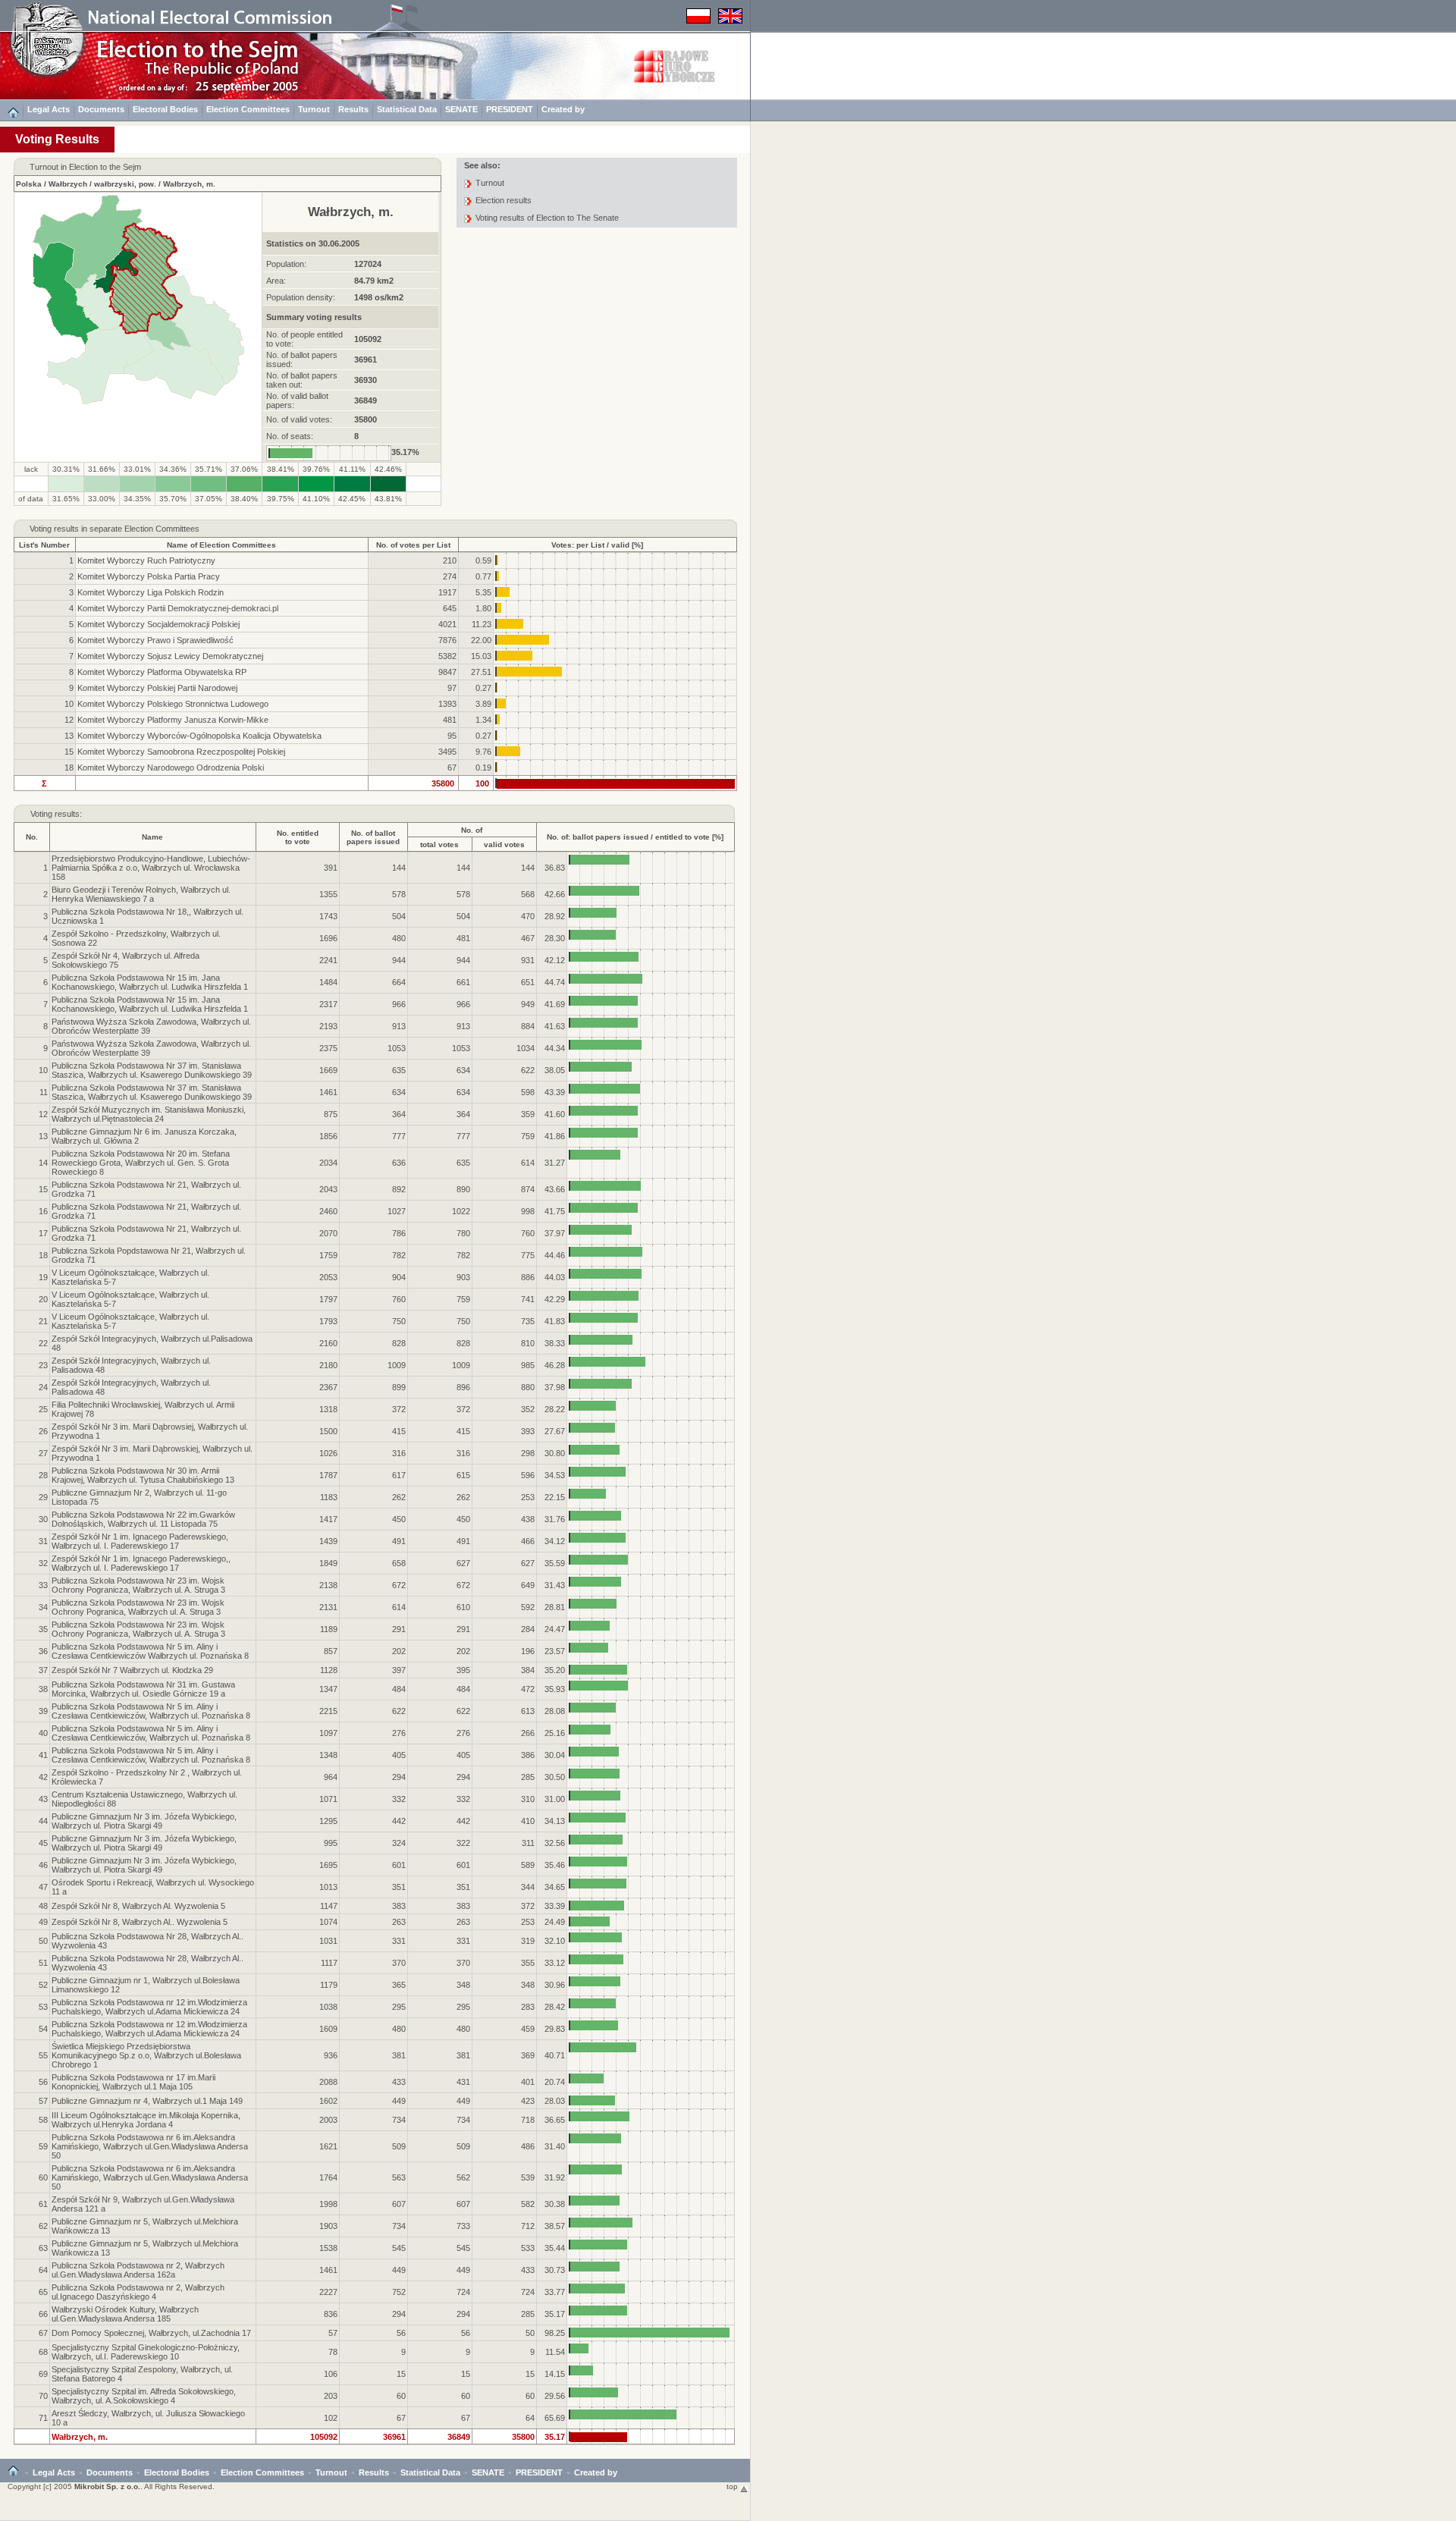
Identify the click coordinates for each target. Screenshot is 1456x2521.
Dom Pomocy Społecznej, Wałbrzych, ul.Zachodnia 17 (151, 2333)
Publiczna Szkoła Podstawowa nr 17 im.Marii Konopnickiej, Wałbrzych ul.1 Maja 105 (133, 2082)
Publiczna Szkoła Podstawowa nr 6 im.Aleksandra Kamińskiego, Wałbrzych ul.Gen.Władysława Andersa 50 (150, 2146)
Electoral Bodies (165, 109)
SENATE (461, 109)
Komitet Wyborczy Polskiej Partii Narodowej (157, 688)
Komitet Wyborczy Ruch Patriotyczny (146, 560)
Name (152, 837)
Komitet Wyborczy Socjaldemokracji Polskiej (158, 624)
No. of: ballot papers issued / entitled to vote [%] (635, 837)
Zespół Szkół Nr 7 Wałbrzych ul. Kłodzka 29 (132, 1670)
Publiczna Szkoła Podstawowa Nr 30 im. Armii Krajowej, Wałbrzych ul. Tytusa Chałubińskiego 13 (143, 1475)
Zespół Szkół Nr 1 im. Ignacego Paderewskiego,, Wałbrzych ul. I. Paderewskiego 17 (141, 1563)
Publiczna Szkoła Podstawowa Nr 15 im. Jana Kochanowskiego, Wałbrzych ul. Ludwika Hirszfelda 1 (150, 982)
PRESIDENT (510, 109)
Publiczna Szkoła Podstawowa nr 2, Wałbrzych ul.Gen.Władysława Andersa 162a (138, 2270)
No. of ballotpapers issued (373, 837)
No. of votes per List (413, 545)
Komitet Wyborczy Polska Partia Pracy (149, 576)
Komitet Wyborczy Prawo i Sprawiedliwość (155, 640)
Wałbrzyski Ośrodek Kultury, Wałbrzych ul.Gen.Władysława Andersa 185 (125, 2314)
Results (353, 109)
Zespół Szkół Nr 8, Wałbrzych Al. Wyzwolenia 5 (138, 1906)
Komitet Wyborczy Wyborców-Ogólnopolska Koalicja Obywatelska (199, 736)
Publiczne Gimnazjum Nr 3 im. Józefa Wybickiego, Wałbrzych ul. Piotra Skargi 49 (144, 1821)
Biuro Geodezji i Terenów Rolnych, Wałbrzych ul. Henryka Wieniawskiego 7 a (141, 894)
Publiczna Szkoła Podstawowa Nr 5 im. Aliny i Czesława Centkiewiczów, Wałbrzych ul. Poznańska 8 (151, 1711)
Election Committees (248, 109)
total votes (439, 845)
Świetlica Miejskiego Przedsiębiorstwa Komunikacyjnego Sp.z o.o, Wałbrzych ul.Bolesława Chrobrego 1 (146, 2055)
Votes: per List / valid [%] (597, 545)
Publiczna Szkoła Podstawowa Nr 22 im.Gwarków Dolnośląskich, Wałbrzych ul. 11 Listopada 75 (143, 1519)
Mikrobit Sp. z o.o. (107, 2486)
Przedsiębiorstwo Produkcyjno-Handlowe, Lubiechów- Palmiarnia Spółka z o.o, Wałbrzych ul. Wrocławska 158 (151, 868)
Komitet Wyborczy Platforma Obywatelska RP (162, 672)
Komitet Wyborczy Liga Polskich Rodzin (151, 592)
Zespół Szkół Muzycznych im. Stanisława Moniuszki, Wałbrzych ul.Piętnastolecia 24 (149, 1114)
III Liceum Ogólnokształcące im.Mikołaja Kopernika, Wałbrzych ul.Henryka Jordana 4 (146, 2120)
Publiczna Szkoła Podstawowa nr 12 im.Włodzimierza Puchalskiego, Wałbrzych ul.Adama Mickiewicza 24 (149, 2007)
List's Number (44, 545)
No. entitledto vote (298, 837)
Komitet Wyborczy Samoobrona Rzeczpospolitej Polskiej (181, 752)
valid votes (504, 845)
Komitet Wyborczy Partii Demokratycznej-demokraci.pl (178, 608)
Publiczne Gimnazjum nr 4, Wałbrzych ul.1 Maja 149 (147, 2101)
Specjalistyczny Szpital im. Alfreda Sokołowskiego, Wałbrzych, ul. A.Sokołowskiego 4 (144, 2396)
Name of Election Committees (221, 545)
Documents (101, 109)
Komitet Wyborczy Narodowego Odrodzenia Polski (171, 768)
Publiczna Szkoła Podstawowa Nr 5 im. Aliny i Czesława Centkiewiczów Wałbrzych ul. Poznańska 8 (150, 1651)
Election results (504, 200)
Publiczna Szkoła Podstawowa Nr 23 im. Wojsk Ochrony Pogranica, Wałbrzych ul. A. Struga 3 (138, 1607)
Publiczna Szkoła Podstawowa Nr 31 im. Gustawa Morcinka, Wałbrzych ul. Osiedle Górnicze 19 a (143, 1689)
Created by (563, 109)
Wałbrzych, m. (189, 184)
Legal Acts (49, 109)
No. (32, 837)
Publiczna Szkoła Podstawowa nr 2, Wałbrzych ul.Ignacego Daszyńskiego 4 (138, 2292)
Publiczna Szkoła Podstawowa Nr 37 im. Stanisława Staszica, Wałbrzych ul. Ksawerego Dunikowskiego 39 (152, 1070)
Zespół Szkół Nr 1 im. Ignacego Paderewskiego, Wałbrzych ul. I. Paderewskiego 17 (140, 1541)
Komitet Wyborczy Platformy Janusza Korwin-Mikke (173, 720)
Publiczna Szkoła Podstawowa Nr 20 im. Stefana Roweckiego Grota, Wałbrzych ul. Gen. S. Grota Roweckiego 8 (141, 1163)
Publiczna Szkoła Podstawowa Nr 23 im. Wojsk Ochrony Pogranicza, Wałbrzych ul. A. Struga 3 (138, 1585)
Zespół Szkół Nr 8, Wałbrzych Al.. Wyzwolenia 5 (140, 1922)
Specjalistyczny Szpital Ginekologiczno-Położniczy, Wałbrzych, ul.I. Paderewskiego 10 (146, 2352)
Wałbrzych (68, 184)
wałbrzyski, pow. (125, 184)
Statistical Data (407, 109)
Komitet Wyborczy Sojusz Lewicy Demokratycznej (170, 656)
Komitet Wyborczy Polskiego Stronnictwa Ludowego (173, 704)
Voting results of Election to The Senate (547, 218)
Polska (29, 184)
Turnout (314, 109)
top (733, 2486)
